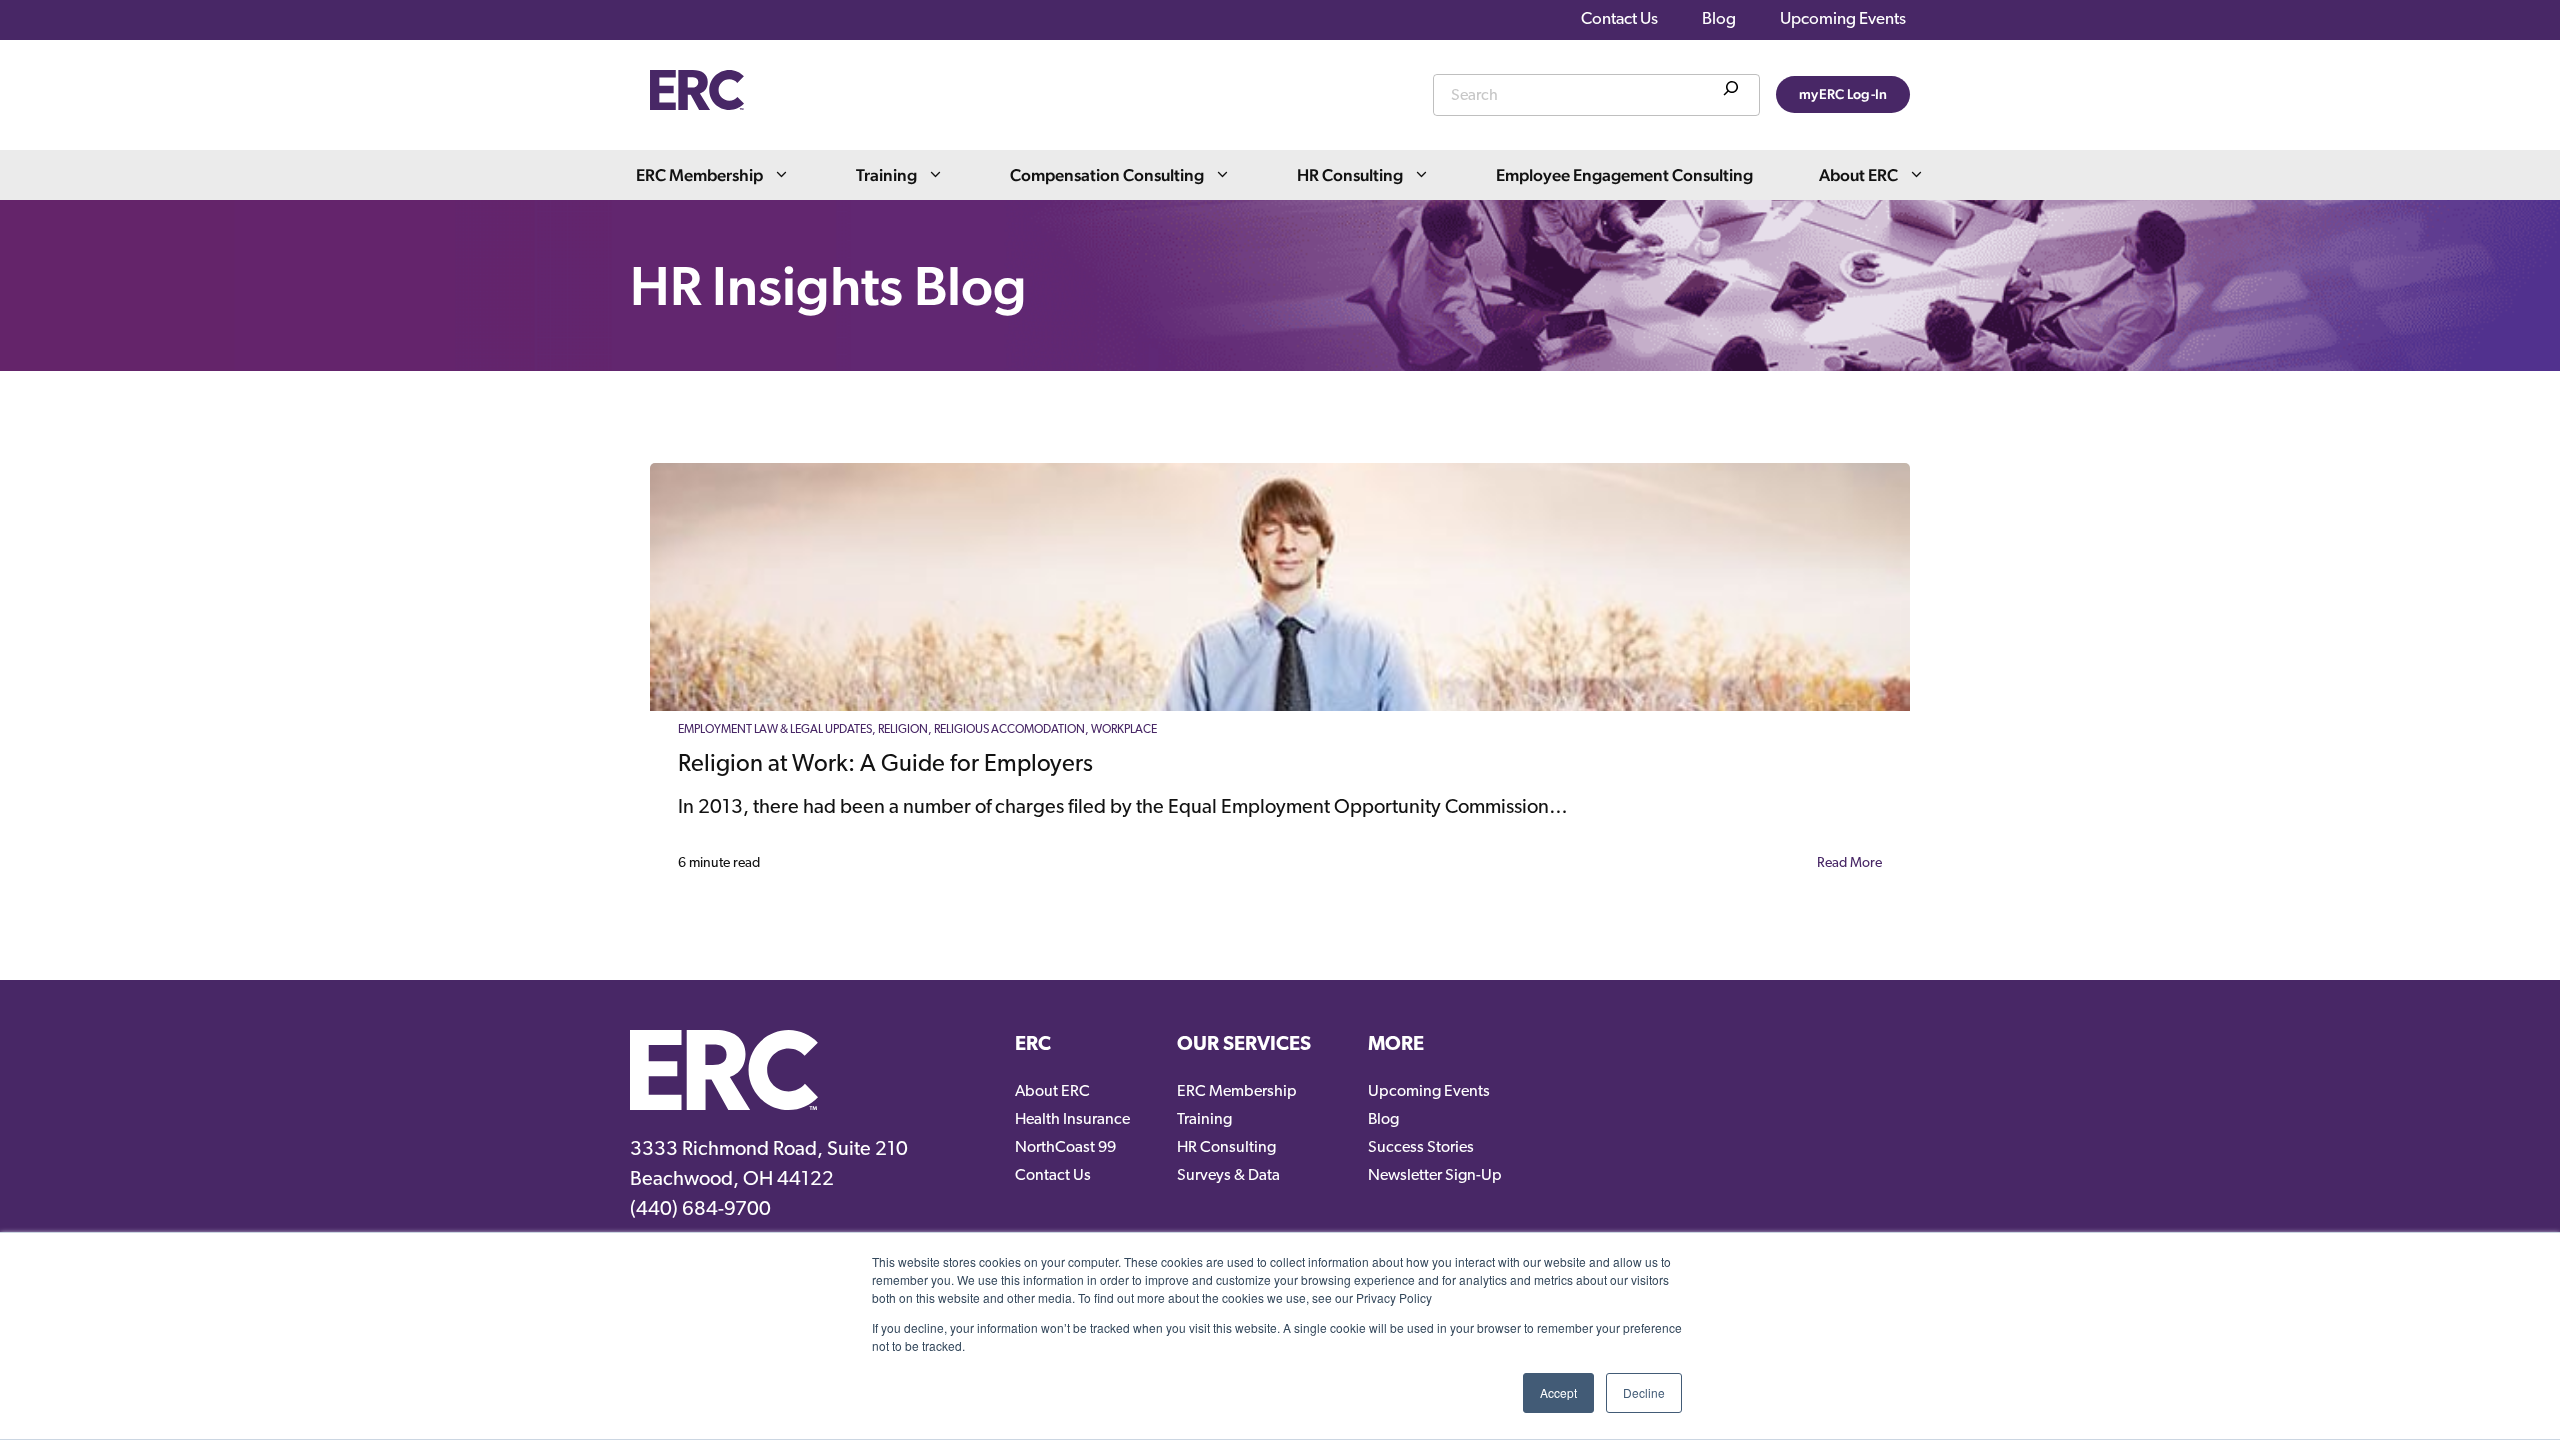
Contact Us (1619, 19)
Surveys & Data (1228, 1176)
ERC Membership (699, 175)
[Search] (1731, 92)
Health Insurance (1072, 1120)
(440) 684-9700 (700, 1210)
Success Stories (1421, 1148)
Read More (1849, 863)
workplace (1124, 730)
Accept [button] (1558, 1392)
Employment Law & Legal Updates (775, 730)
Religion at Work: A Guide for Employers (885, 765)
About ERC (1858, 175)
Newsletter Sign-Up (1435, 1176)
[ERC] (697, 105)
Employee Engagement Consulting (1624, 175)
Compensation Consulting (1107, 175)
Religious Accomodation (1009, 730)
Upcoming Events (1843, 19)
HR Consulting (1350, 175)
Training (886, 175)
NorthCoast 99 (1065, 1148)
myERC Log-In (1843, 94)
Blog (1719, 19)
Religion (903, 730)
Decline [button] (1644, 1392)
